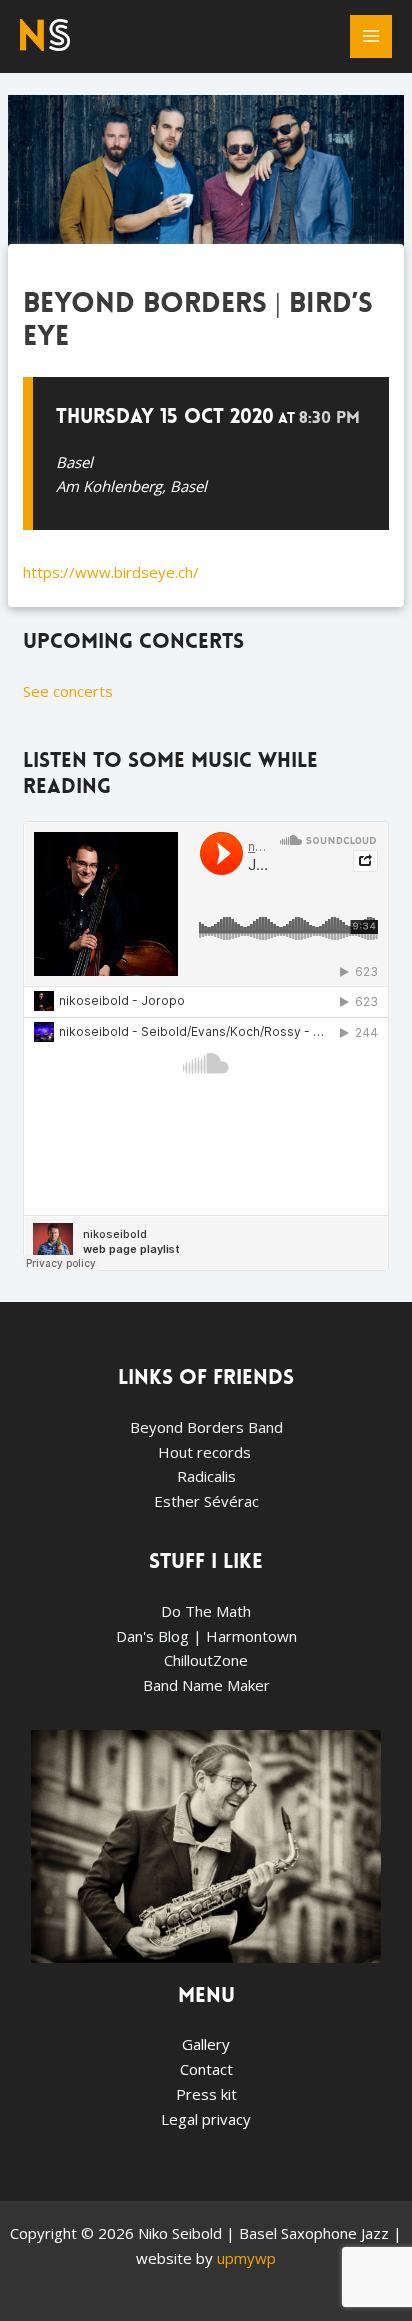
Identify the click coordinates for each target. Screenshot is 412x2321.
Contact (206, 2069)
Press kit (206, 2094)
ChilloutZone (206, 1660)
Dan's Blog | (161, 1636)
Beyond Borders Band (206, 1427)
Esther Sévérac (206, 1501)
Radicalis (206, 1476)
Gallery (206, 2044)
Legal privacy (206, 2119)
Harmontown (251, 1636)
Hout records (206, 1452)
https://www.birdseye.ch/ (111, 572)
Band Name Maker (206, 1685)
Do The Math (206, 1611)
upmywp (246, 2258)
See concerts (68, 691)
